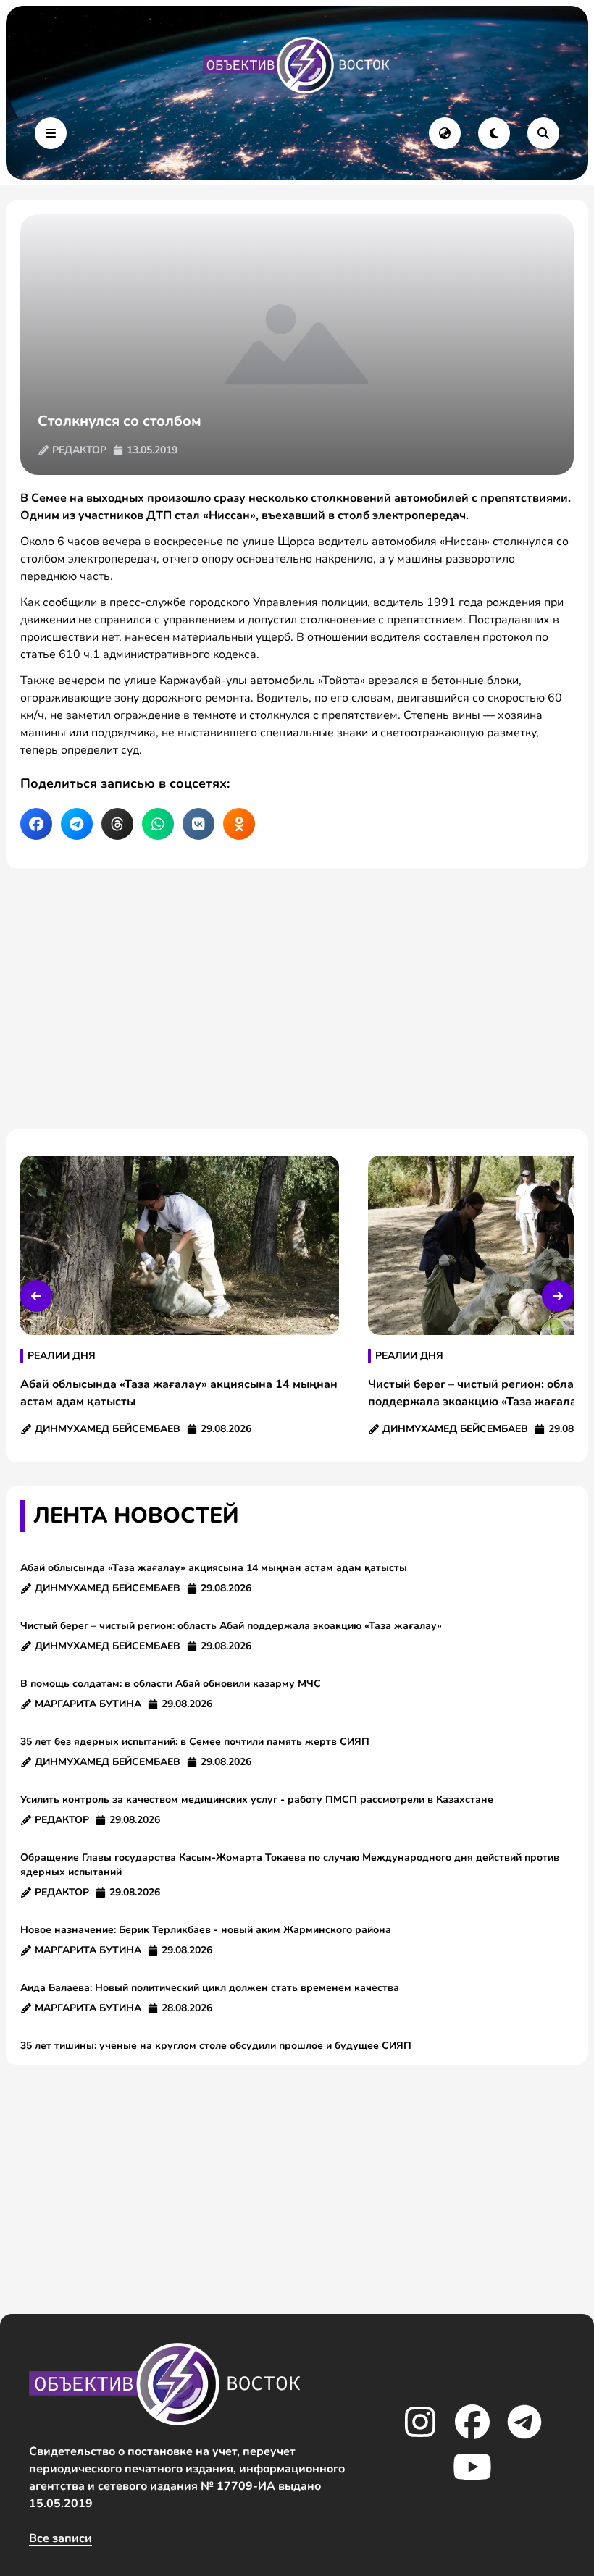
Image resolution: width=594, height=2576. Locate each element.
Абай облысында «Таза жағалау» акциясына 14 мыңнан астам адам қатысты (214, 1568)
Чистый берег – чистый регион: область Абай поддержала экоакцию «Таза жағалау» (231, 1626)
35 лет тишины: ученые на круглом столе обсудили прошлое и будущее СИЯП (216, 2046)
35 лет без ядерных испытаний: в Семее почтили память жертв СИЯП (195, 1742)
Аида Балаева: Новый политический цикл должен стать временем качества (210, 1988)
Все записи (60, 2538)
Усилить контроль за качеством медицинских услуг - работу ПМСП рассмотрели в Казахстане (257, 1800)
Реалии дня (62, 1356)
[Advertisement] (297, 999)
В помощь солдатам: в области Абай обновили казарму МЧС (171, 1684)
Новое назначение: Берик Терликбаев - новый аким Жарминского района (206, 1930)
